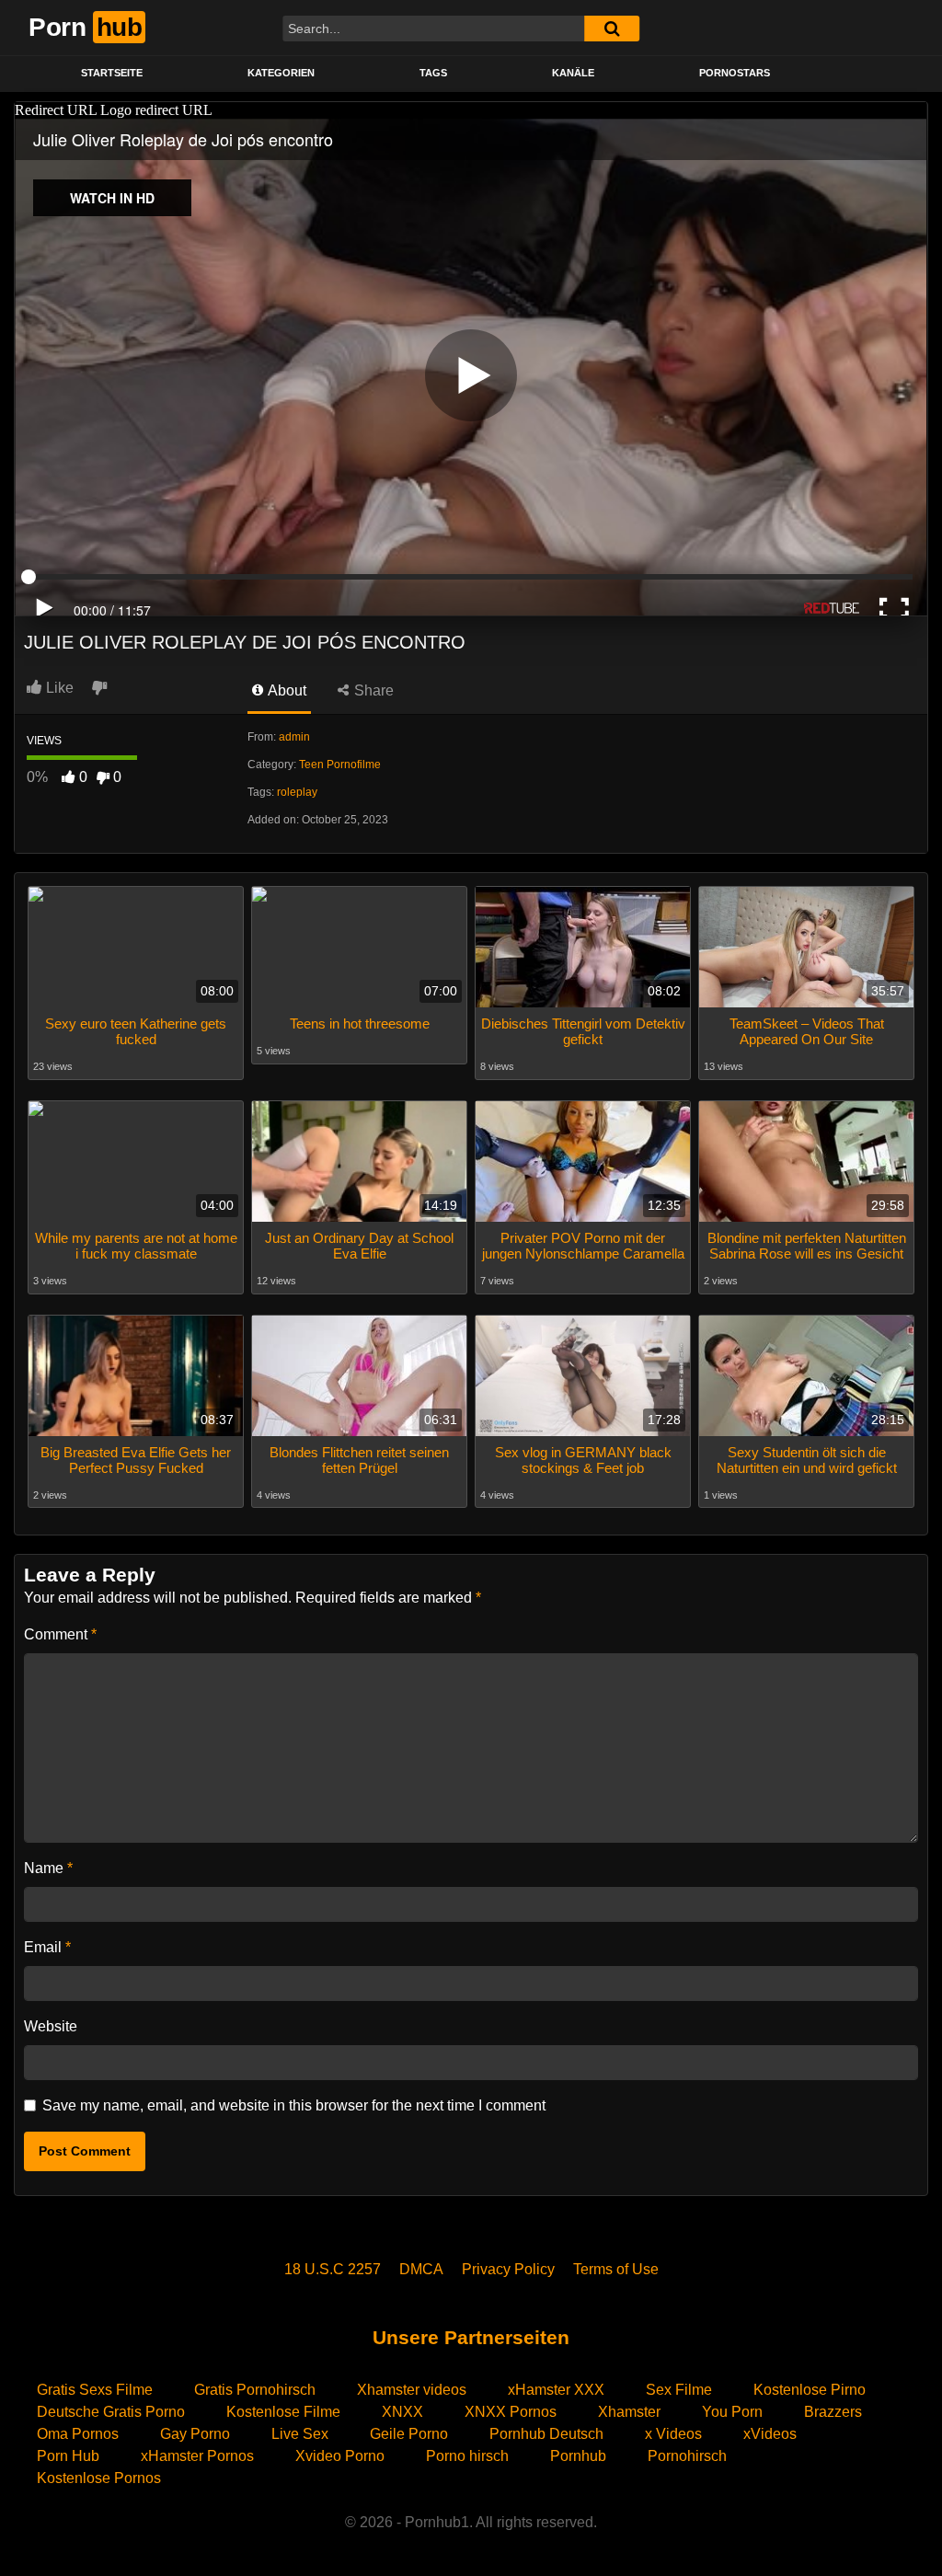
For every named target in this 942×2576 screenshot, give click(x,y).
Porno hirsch (467, 2456)
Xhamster (629, 2412)
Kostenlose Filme (283, 2412)
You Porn (732, 2412)
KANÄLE (573, 73)
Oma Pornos (78, 2434)
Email (47, 1947)
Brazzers (833, 2412)
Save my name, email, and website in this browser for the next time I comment (294, 2105)
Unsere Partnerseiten (471, 2337)
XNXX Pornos (511, 2412)
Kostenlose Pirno (810, 2390)
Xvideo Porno (340, 2456)
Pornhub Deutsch (546, 2434)
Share (372, 690)
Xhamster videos (412, 2390)
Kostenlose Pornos (99, 2478)
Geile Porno (409, 2434)
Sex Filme (679, 2390)
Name (48, 1868)
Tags (433, 73)
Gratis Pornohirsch (255, 2390)
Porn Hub (68, 2456)
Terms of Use (616, 2269)
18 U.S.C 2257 (333, 2269)
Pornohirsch (687, 2456)
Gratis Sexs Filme (95, 2390)
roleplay (297, 792)
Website (51, 2026)
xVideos (770, 2434)
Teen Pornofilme (340, 765)
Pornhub (578, 2456)
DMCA (421, 2269)
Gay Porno (195, 2434)
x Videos (673, 2434)
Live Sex (300, 2434)
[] (612, 29)
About (286, 690)
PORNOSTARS (735, 73)
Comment (60, 1634)
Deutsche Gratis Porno (111, 2412)
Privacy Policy (508, 2269)
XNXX (402, 2412)
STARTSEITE (112, 73)
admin (294, 737)
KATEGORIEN (281, 73)
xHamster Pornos (197, 2456)
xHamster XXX (556, 2390)
